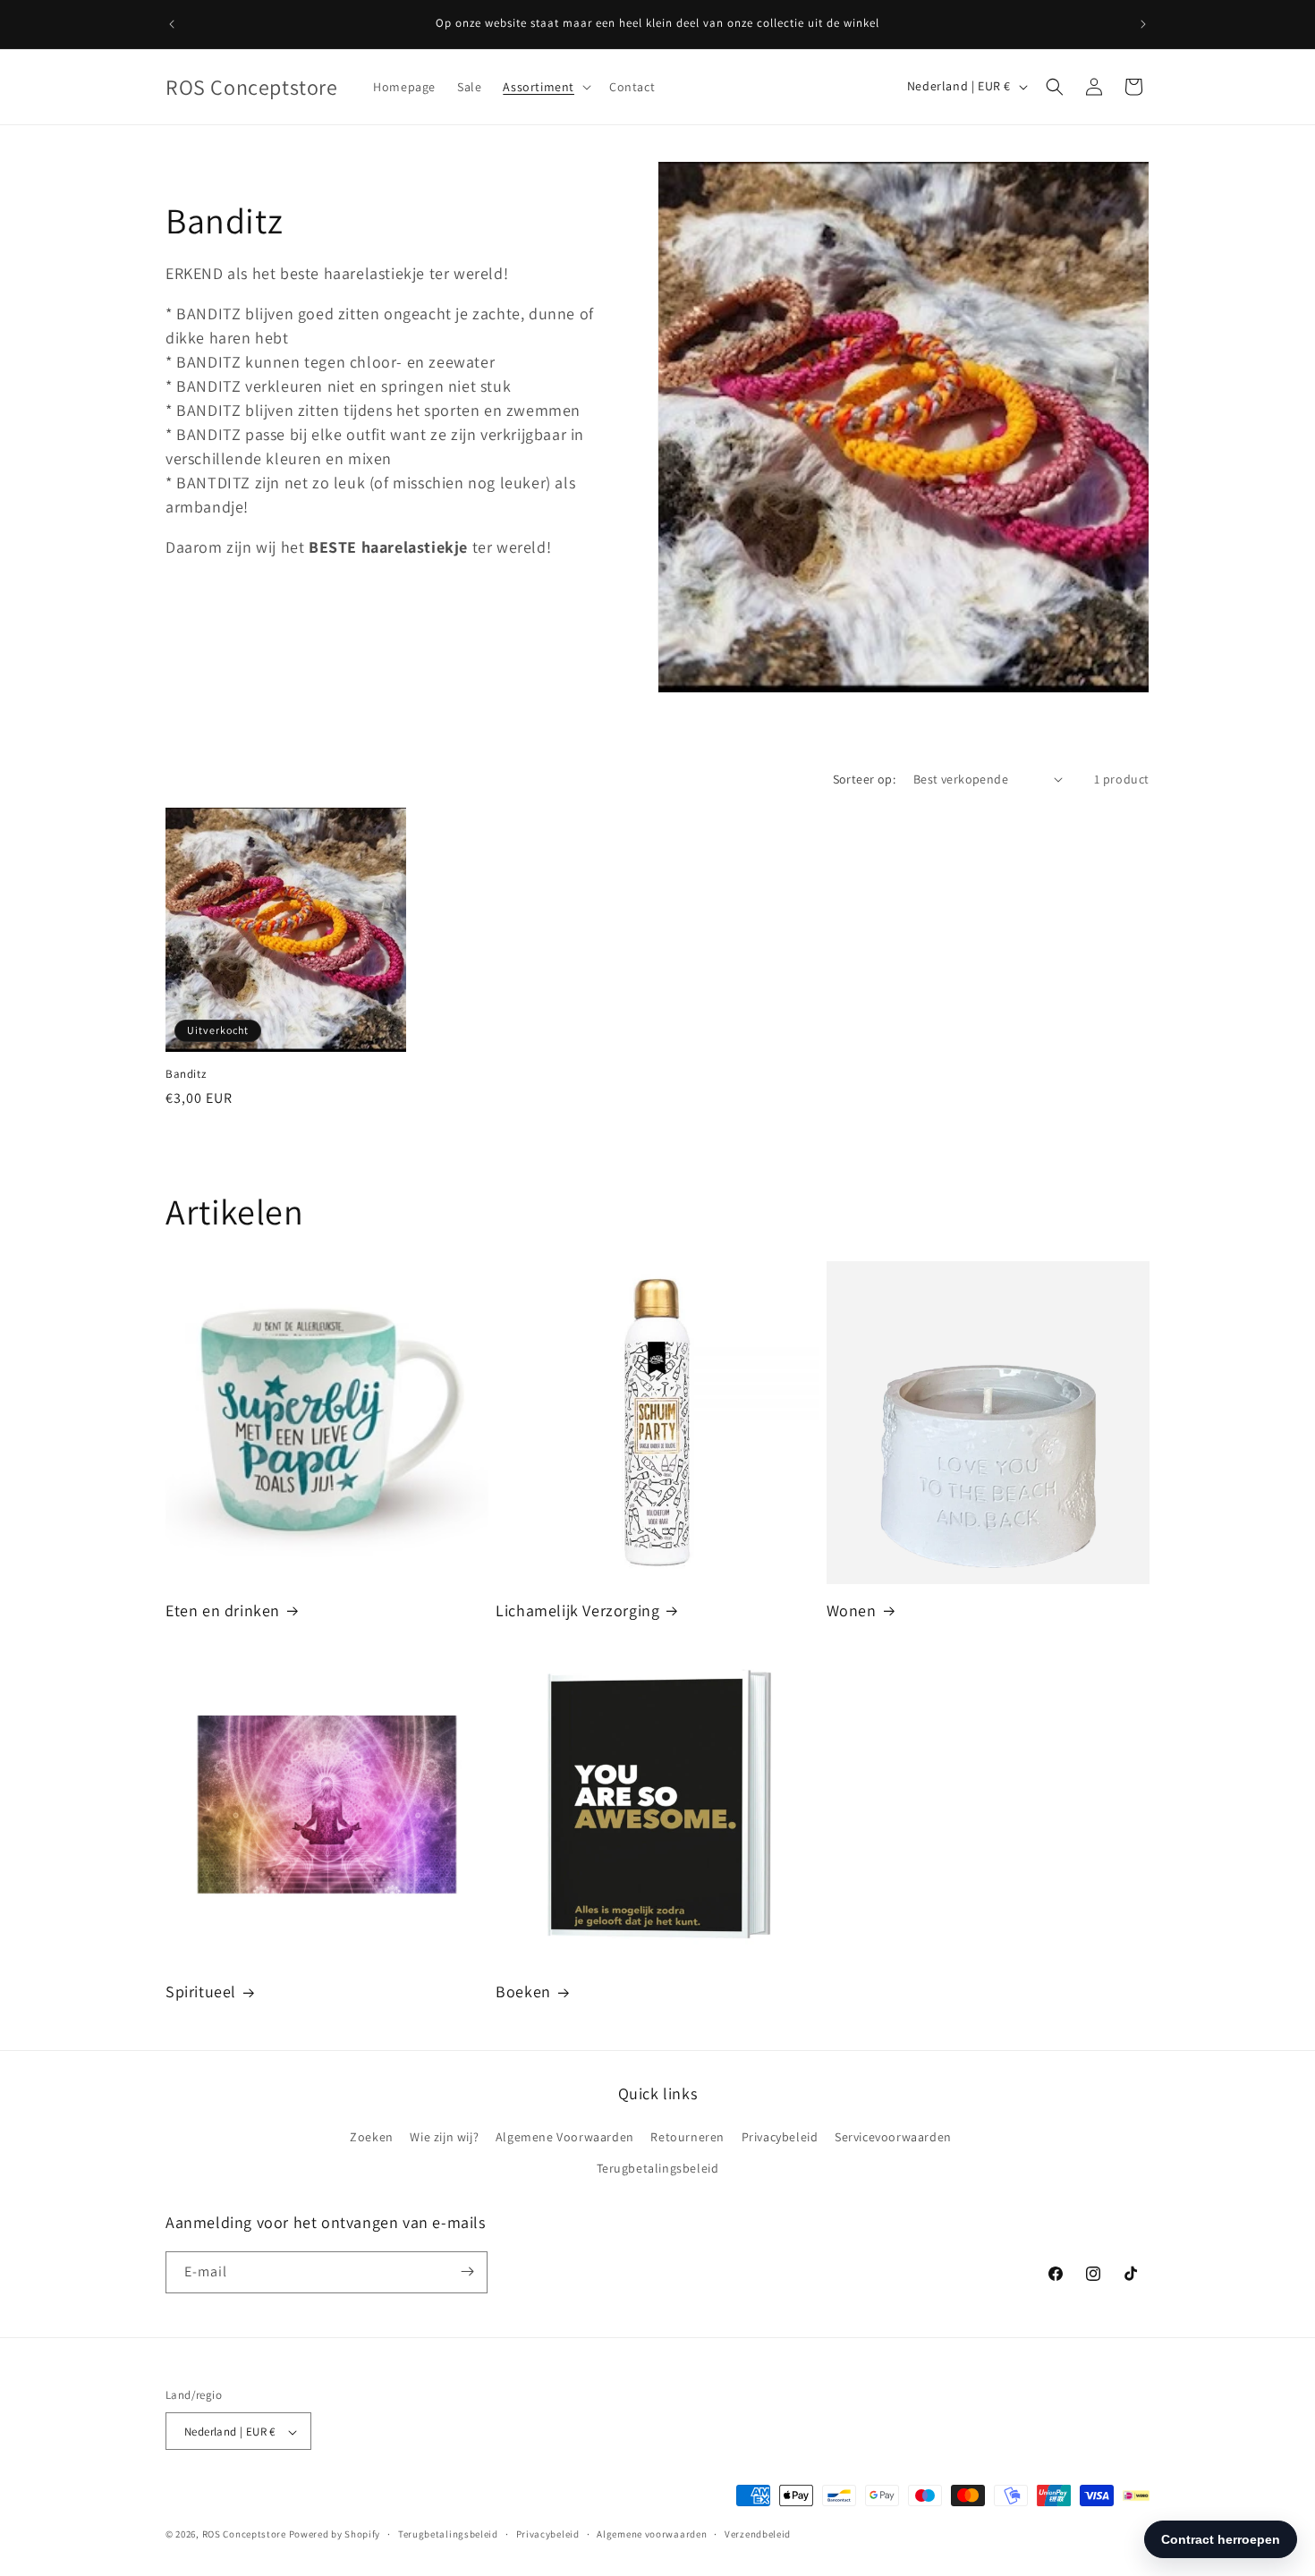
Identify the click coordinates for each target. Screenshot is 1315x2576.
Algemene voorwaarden (652, 2534)
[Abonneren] (467, 2271)
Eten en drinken (223, 1610)
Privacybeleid (780, 2137)
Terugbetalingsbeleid (658, 2169)
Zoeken (372, 2137)
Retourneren (687, 2137)
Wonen (852, 1610)
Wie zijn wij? (444, 2137)
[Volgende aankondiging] (1143, 24)
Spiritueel (201, 1991)
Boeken (523, 1991)
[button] (545, 87)
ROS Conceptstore (244, 2535)
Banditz (186, 1074)
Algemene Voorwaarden (565, 2137)
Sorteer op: (864, 779)
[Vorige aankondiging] (172, 24)
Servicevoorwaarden (893, 2137)
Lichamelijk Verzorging (577, 1610)
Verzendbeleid (758, 2534)
